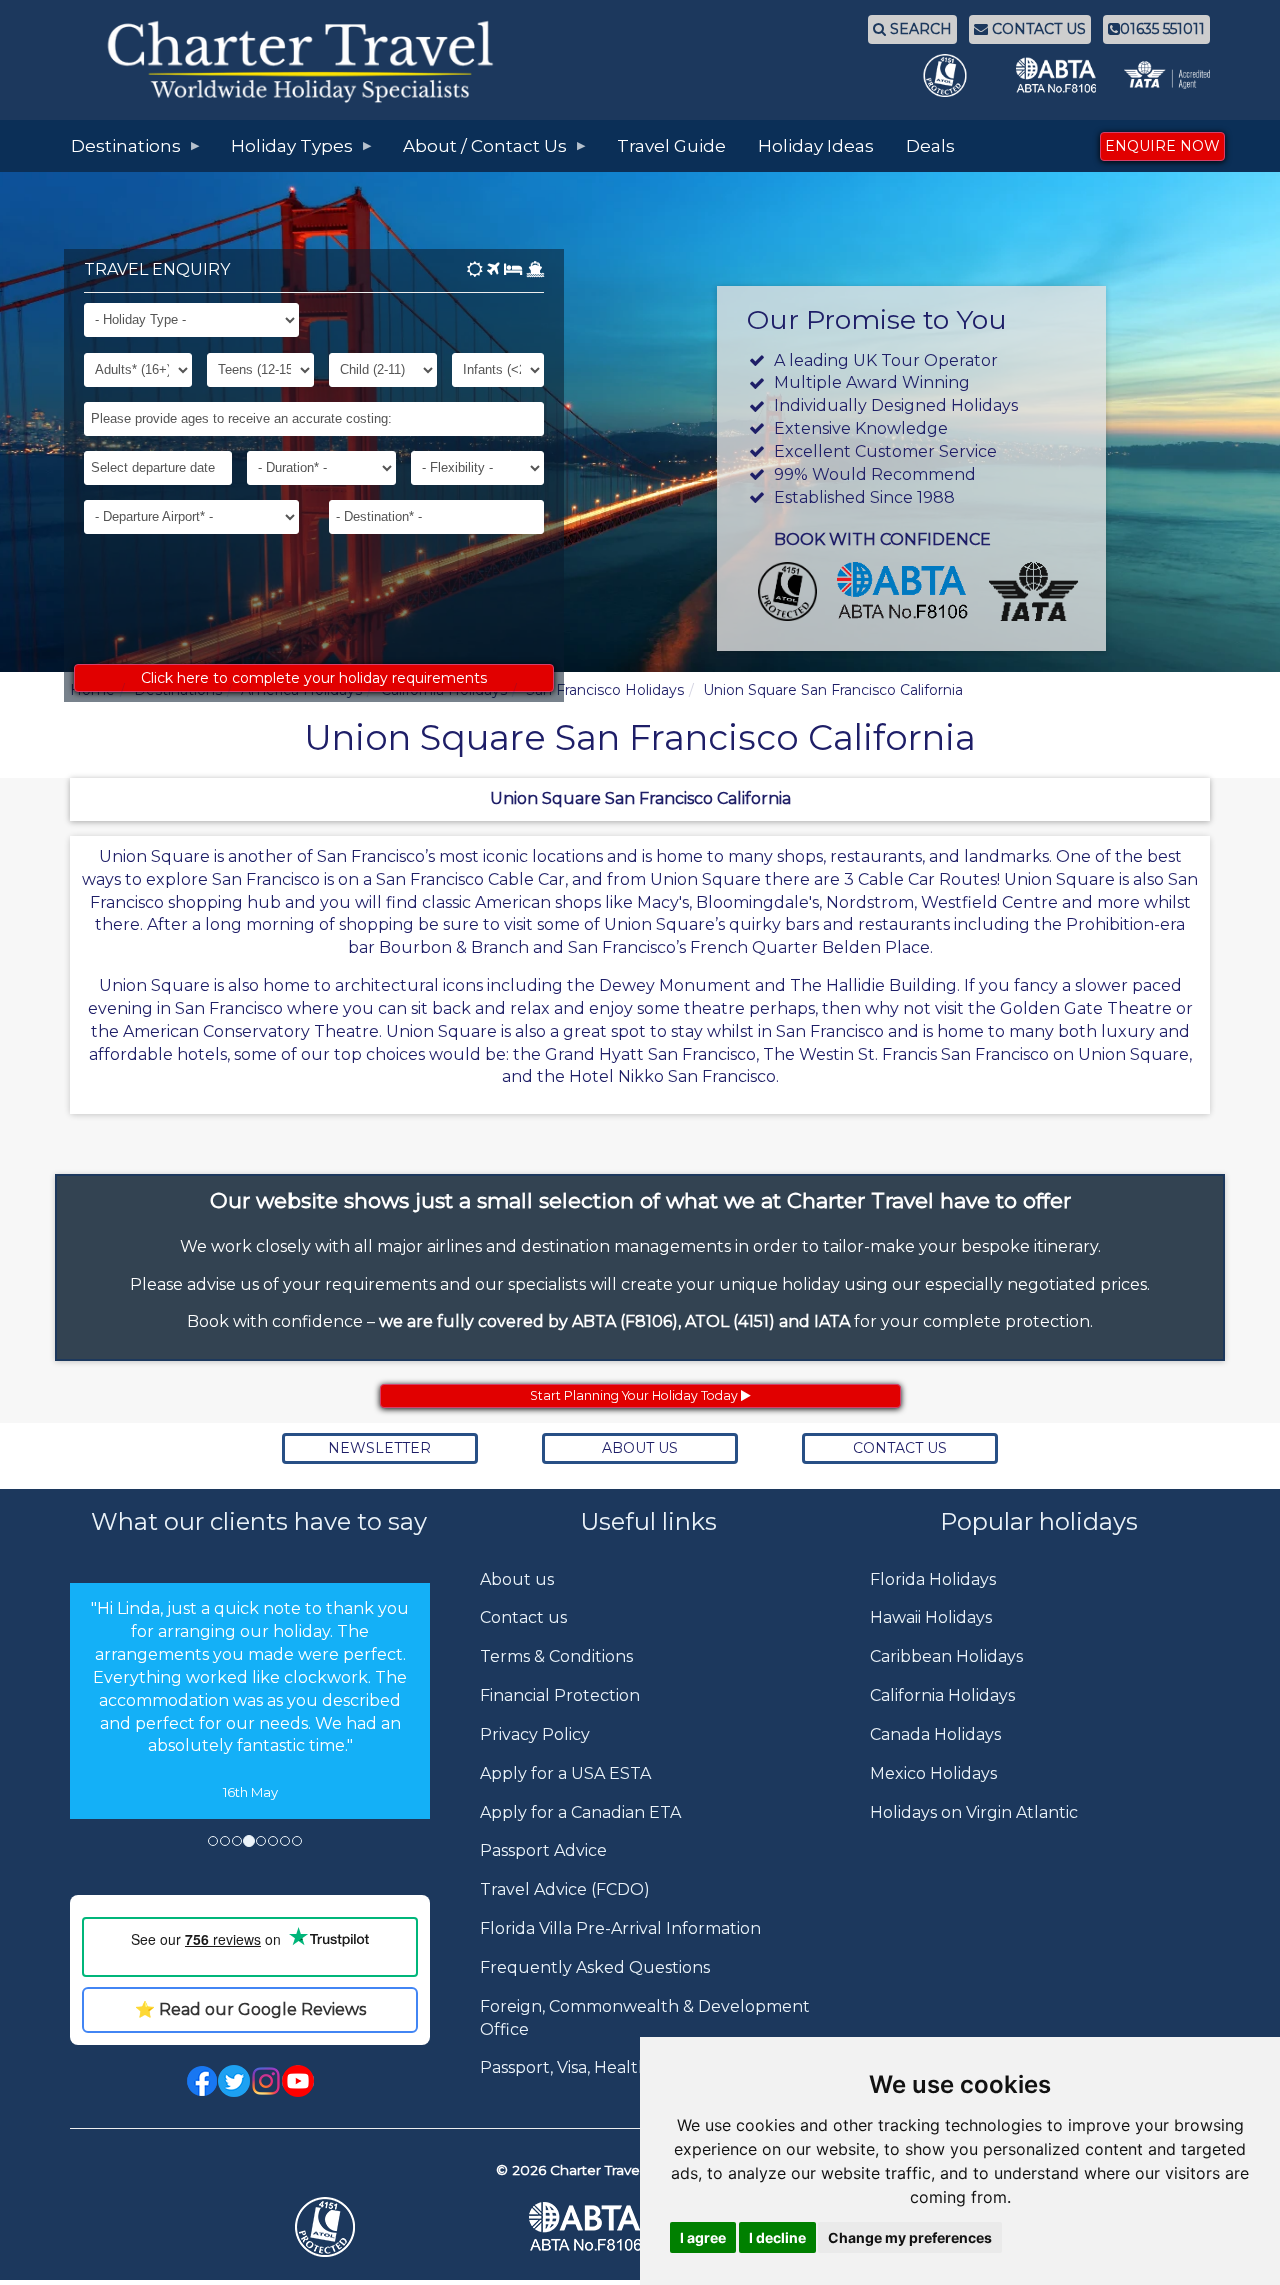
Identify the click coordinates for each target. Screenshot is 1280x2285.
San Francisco (702, 1054)
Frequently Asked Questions (595, 1967)
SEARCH (919, 29)
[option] (250, 1701)
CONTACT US (1037, 29)
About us (517, 1579)
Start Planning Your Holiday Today (635, 1395)
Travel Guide (671, 146)
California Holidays (942, 1695)
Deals (930, 146)
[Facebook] (202, 2080)
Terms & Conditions (556, 1656)
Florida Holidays (933, 1579)
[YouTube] (298, 2080)
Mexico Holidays (933, 1773)
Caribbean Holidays (946, 1656)
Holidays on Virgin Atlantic (974, 1812)
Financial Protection (560, 1695)
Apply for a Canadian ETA (580, 1812)
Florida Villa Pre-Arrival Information (620, 1928)
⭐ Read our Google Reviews (250, 2009)
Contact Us (900, 1448)
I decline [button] (777, 2237)
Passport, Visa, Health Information (614, 2067)
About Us (640, 1448)
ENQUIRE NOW (1162, 146)
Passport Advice (543, 1850)
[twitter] (234, 2080)
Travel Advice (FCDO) (565, 1889)
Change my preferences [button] (910, 2237)
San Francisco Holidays (605, 690)
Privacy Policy (535, 1734)
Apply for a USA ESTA (565, 1773)
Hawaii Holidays (931, 1617)
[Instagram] (266, 2080)
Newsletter (379, 1448)
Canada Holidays (935, 1734)
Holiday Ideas (816, 146)
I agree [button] (703, 2237)
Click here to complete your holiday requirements (314, 678)
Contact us (523, 1617)
